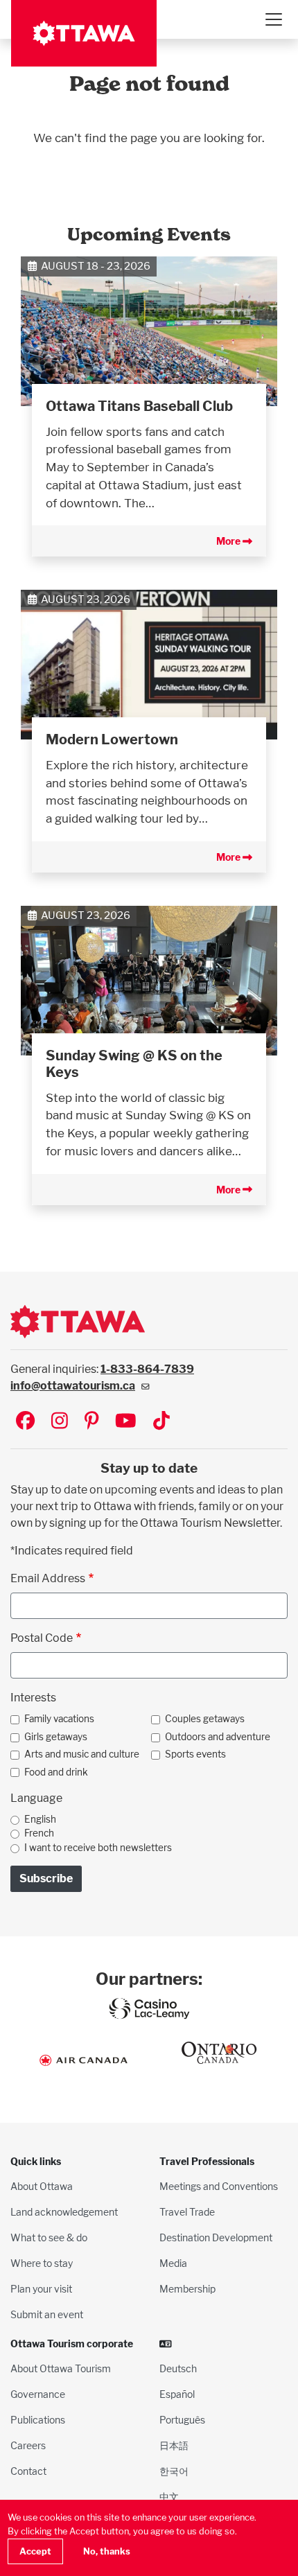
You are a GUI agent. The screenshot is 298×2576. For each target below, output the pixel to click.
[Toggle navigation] (273, 19)
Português (182, 2420)
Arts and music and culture (82, 1754)
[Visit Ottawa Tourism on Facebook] (25, 1422)
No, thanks (107, 2551)
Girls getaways (56, 1737)
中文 (169, 2497)
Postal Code (42, 1638)
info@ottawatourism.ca (73, 1386)
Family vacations (59, 1719)
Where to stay (42, 2263)
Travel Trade (187, 2212)
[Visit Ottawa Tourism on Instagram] (60, 1422)
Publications (38, 2420)
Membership (187, 2289)
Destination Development (216, 2237)
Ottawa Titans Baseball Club (139, 406)
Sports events (195, 1754)
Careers (28, 2445)
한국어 (174, 2471)
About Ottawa (42, 2186)
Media (173, 2263)
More (229, 541)
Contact (28, 2471)
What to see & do (49, 2237)
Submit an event (47, 2314)
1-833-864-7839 (147, 1369)
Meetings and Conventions (219, 2186)
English (40, 1819)
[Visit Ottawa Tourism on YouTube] (126, 1422)
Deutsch (178, 2368)
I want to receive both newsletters (98, 1848)
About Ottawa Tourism (61, 2368)
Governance (38, 2394)
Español (177, 2394)
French (39, 1833)
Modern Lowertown (112, 739)
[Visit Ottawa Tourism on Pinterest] (91, 1422)
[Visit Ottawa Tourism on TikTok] (161, 1422)
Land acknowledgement (64, 2212)
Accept (35, 2551)
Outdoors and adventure (218, 1737)
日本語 (174, 2445)
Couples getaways (205, 1719)
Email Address (48, 1578)
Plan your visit (41, 2289)
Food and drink (56, 1772)
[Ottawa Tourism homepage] (84, 33)
